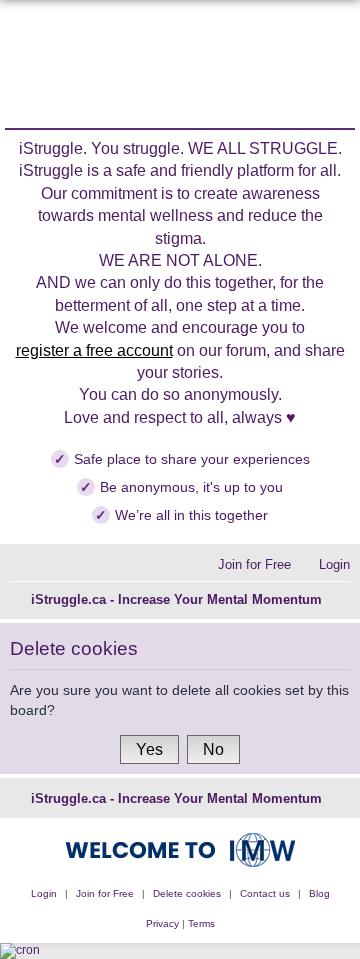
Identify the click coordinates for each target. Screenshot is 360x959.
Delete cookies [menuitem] (187, 893)
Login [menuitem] (44, 893)
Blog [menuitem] (319, 893)
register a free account (94, 350)
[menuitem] (324, 564)
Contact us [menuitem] (265, 893)
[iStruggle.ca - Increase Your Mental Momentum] (180, 66)
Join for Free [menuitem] (105, 893)
